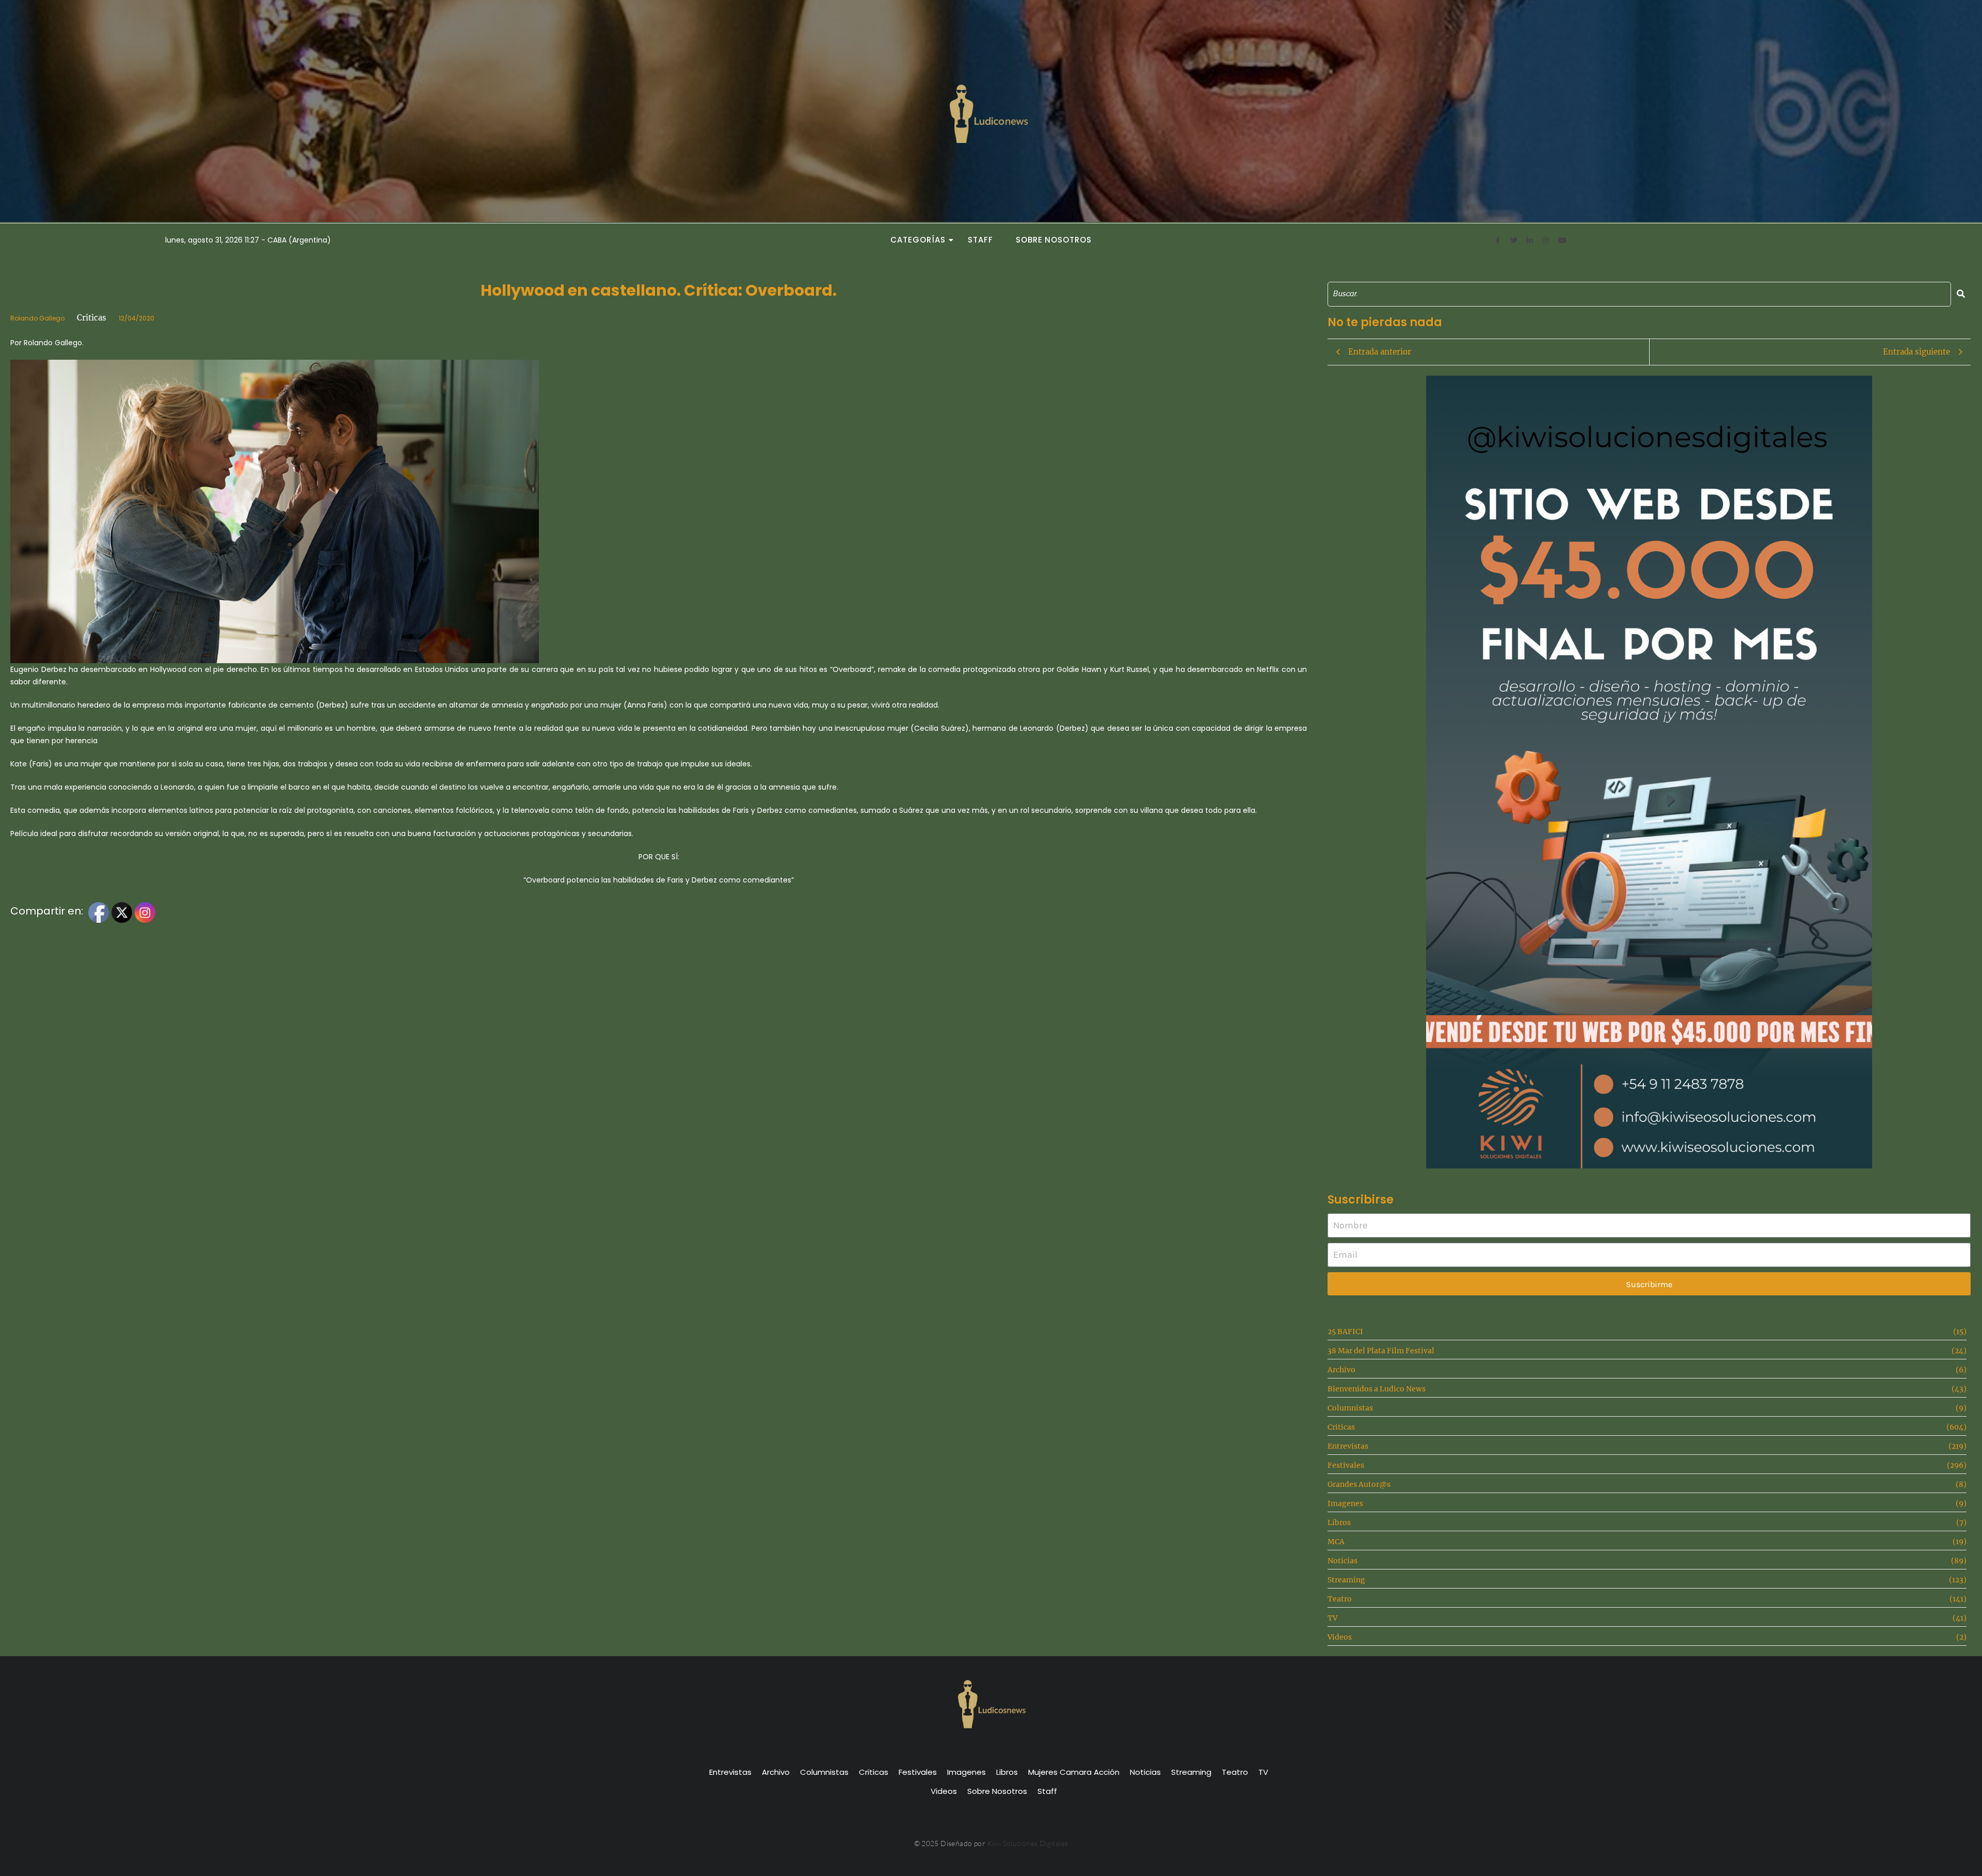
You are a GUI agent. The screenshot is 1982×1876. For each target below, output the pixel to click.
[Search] (1961, 294)
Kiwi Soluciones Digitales (1028, 1843)
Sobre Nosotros (1054, 240)
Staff (980, 240)
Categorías (918, 240)
